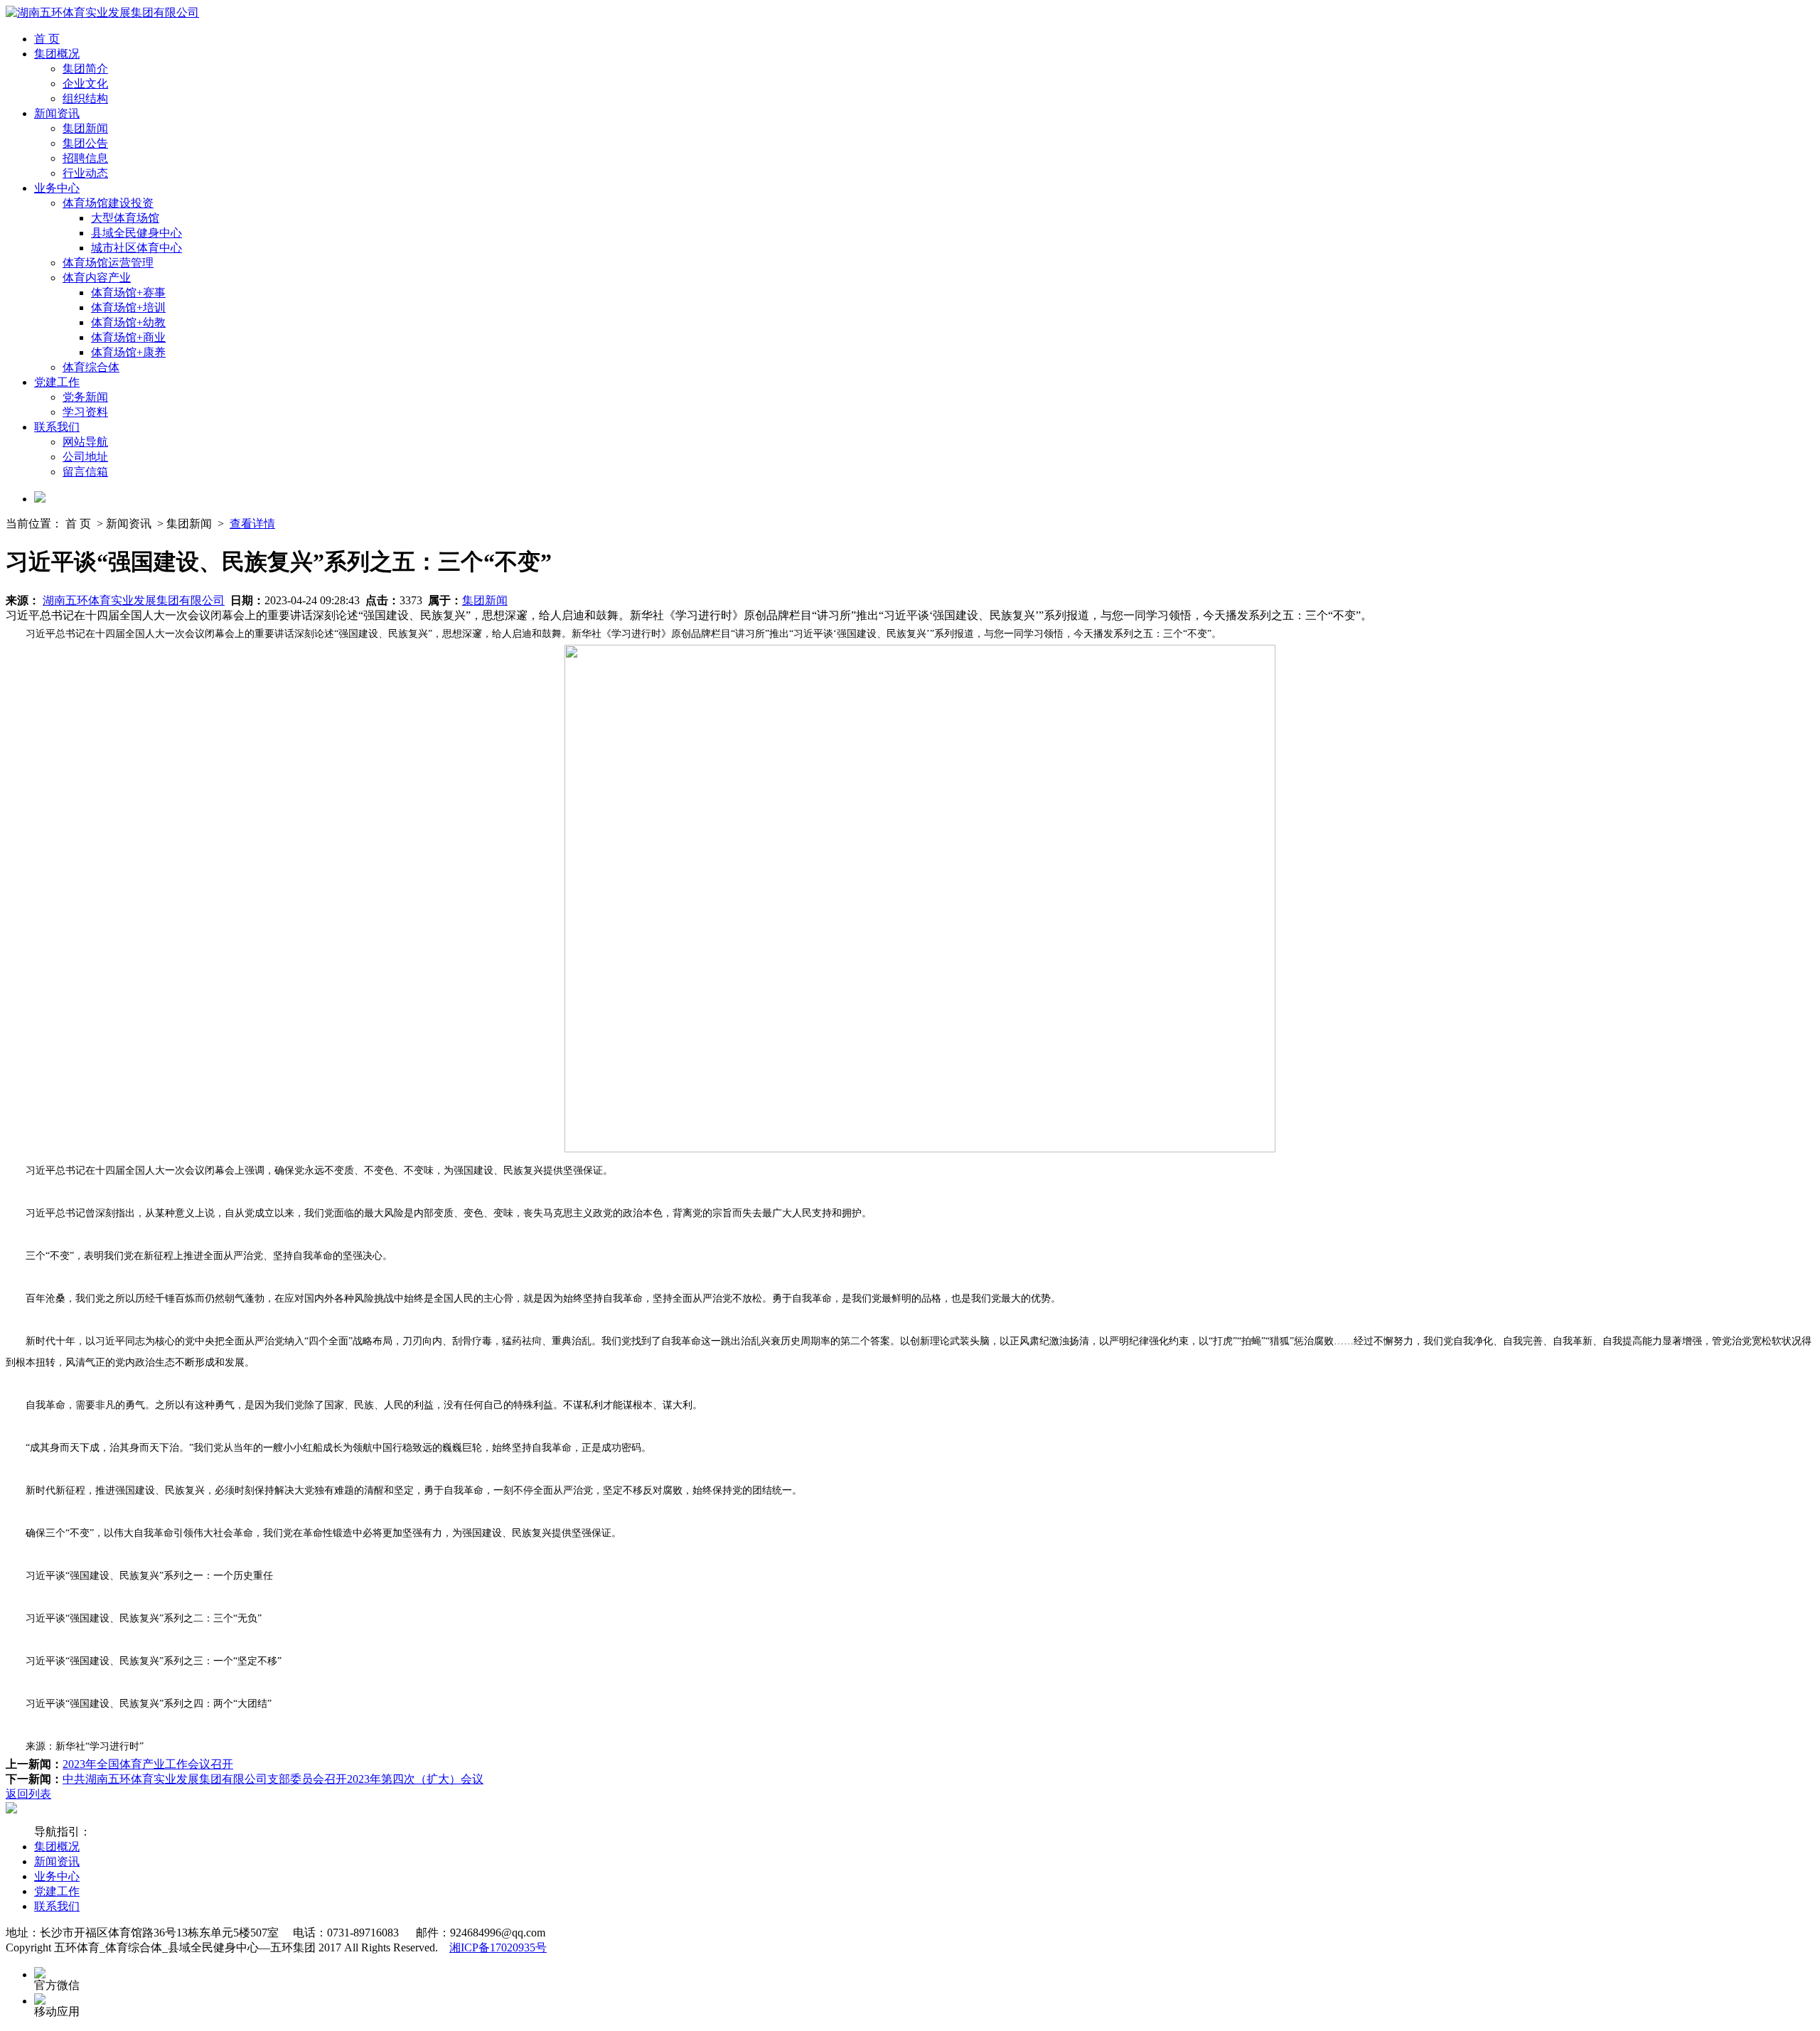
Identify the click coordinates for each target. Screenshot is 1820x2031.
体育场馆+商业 (128, 337)
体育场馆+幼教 (128, 322)
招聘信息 (85, 158)
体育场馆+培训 (128, 307)
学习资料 (85, 412)
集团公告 (85, 143)
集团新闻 (85, 128)
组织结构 (85, 98)
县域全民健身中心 (136, 233)
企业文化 (85, 84)
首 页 (47, 39)
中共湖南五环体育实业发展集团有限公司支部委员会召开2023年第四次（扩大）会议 (273, 1779)
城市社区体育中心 (136, 248)
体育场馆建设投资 (108, 203)
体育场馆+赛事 (128, 293)
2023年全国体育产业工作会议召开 (148, 1764)
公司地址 (85, 457)
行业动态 (85, 173)
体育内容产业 (97, 278)
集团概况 (57, 54)
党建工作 (57, 382)
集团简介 (85, 69)
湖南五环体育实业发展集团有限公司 (134, 600)
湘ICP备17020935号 (498, 1947)
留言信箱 (85, 472)
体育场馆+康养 (128, 352)
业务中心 (57, 188)
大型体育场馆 (125, 218)
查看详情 (252, 524)
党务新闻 (85, 397)
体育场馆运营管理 (108, 263)
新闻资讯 (57, 113)
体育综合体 (91, 367)
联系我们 (57, 427)
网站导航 (85, 442)
